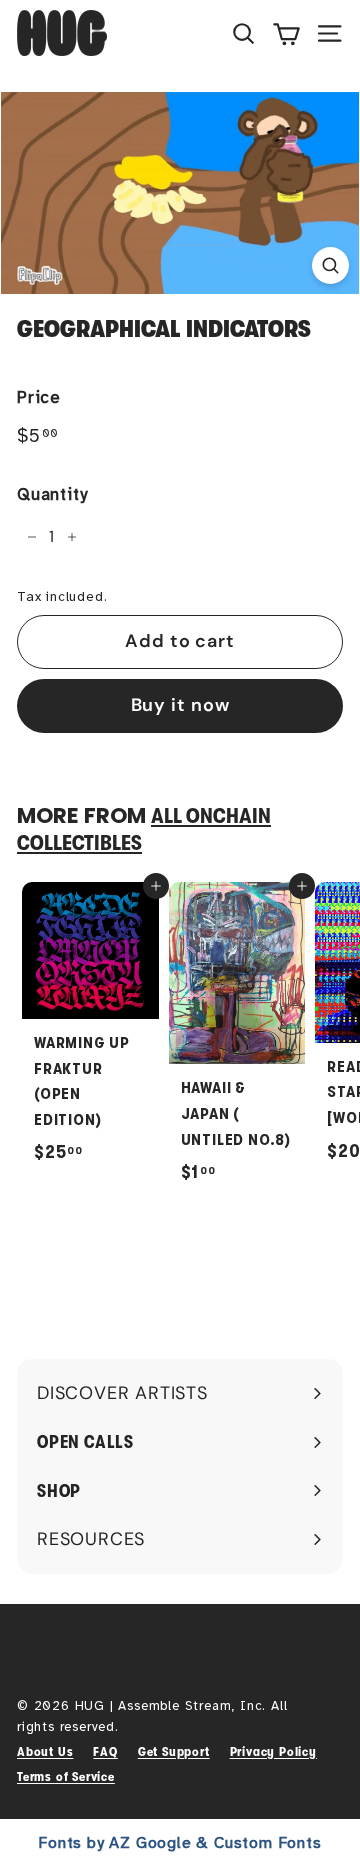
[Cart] (286, 33)
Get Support (174, 1751)
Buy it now (180, 705)
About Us (45, 1751)
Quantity (52, 494)
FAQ (105, 1751)
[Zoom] (330, 265)
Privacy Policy (273, 1751)
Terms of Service (66, 1776)
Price (39, 397)
